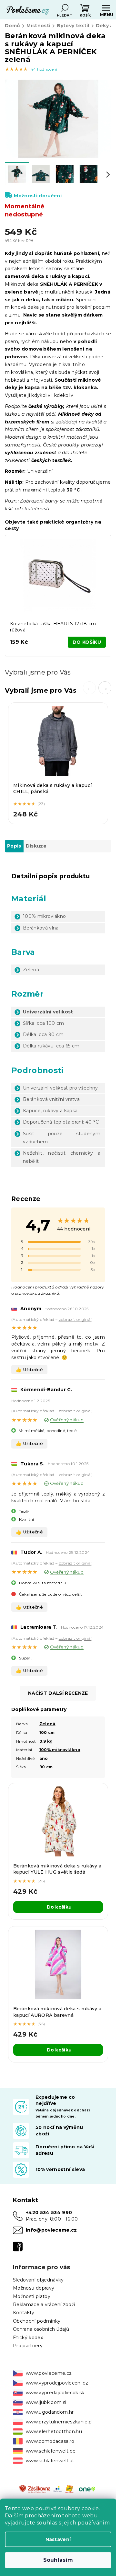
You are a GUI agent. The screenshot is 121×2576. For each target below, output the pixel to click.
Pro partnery (28, 2346)
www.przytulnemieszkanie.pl (59, 2422)
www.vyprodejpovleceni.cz (57, 2383)
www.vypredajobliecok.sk (55, 2393)
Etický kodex (28, 2338)
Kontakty (24, 2313)
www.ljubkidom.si (46, 2402)
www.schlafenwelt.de (51, 2451)
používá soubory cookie (67, 2508)
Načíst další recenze (58, 1693)
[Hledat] (65, 8)
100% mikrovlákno (60, 1750)
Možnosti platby (32, 2296)
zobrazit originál (75, 1319)
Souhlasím (58, 2560)
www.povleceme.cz (49, 2373)
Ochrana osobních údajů (41, 2329)
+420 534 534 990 (49, 2212)
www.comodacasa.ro (50, 2441)
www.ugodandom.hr (50, 2412)
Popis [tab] (14, 846)
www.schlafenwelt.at (50, 2461)
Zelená (47, 1724)
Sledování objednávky (38, 2280)
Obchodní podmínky (37, 2321)
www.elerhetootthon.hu (54, 2432)
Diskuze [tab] (36, 846)
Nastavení (58, 2539)
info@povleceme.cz (51, 2230)
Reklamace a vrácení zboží (44, 2305)
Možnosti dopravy (34, 2288)
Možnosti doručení (38, 196)
